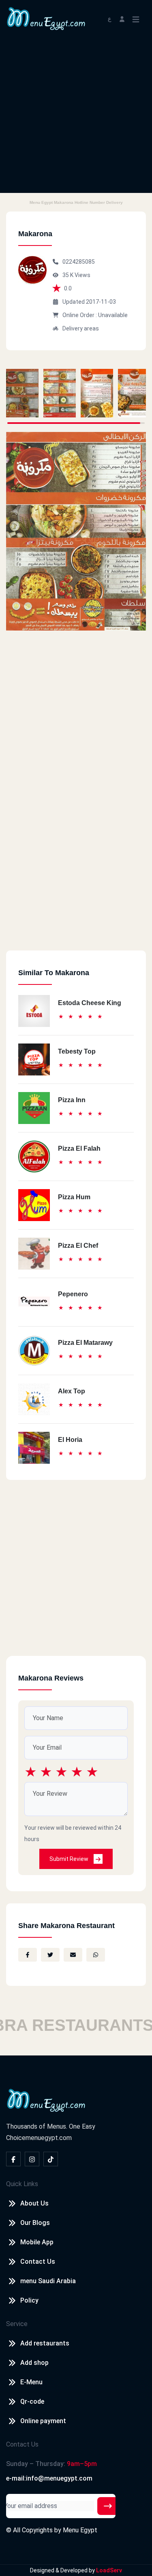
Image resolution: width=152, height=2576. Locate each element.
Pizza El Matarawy (85, 1343)
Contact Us (38, 2262)
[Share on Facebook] (28, 1955)
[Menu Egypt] (46, 18)
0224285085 (79, 262)
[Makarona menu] (22, 393)
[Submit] (108, 2506)
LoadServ (109, 2570)
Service (17, 2324)
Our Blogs (35, 2223)
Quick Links (22, 2184)
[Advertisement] (76, 117)
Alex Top (72, 1391)
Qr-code (32, 2401)
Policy (29, 2300)
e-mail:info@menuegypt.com (49, 2478)
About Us (34, 2203)
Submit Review (70, 1859)
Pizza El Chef (78, 1246)
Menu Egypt (80, 2530)
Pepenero (73, 1294)
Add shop (34, 2363)
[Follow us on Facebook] (13, 2159)
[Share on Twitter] (50, 1955)
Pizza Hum (74, 1197)
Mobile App (37, 2242)
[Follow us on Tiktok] (51, 2159)
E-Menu (31, 2382)
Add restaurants (45, 2343)
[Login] (122, 18)
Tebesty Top (77, 1051)
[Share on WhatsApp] (96, 1955)
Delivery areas (81, 328)
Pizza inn (72, 1100)
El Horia (70, 1440)
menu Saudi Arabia (48, 2281)
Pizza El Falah (79, 1148)
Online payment (43, 2421)
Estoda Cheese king (90, 1003)
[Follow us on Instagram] (32, 2159)
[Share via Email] (73, 1955)
